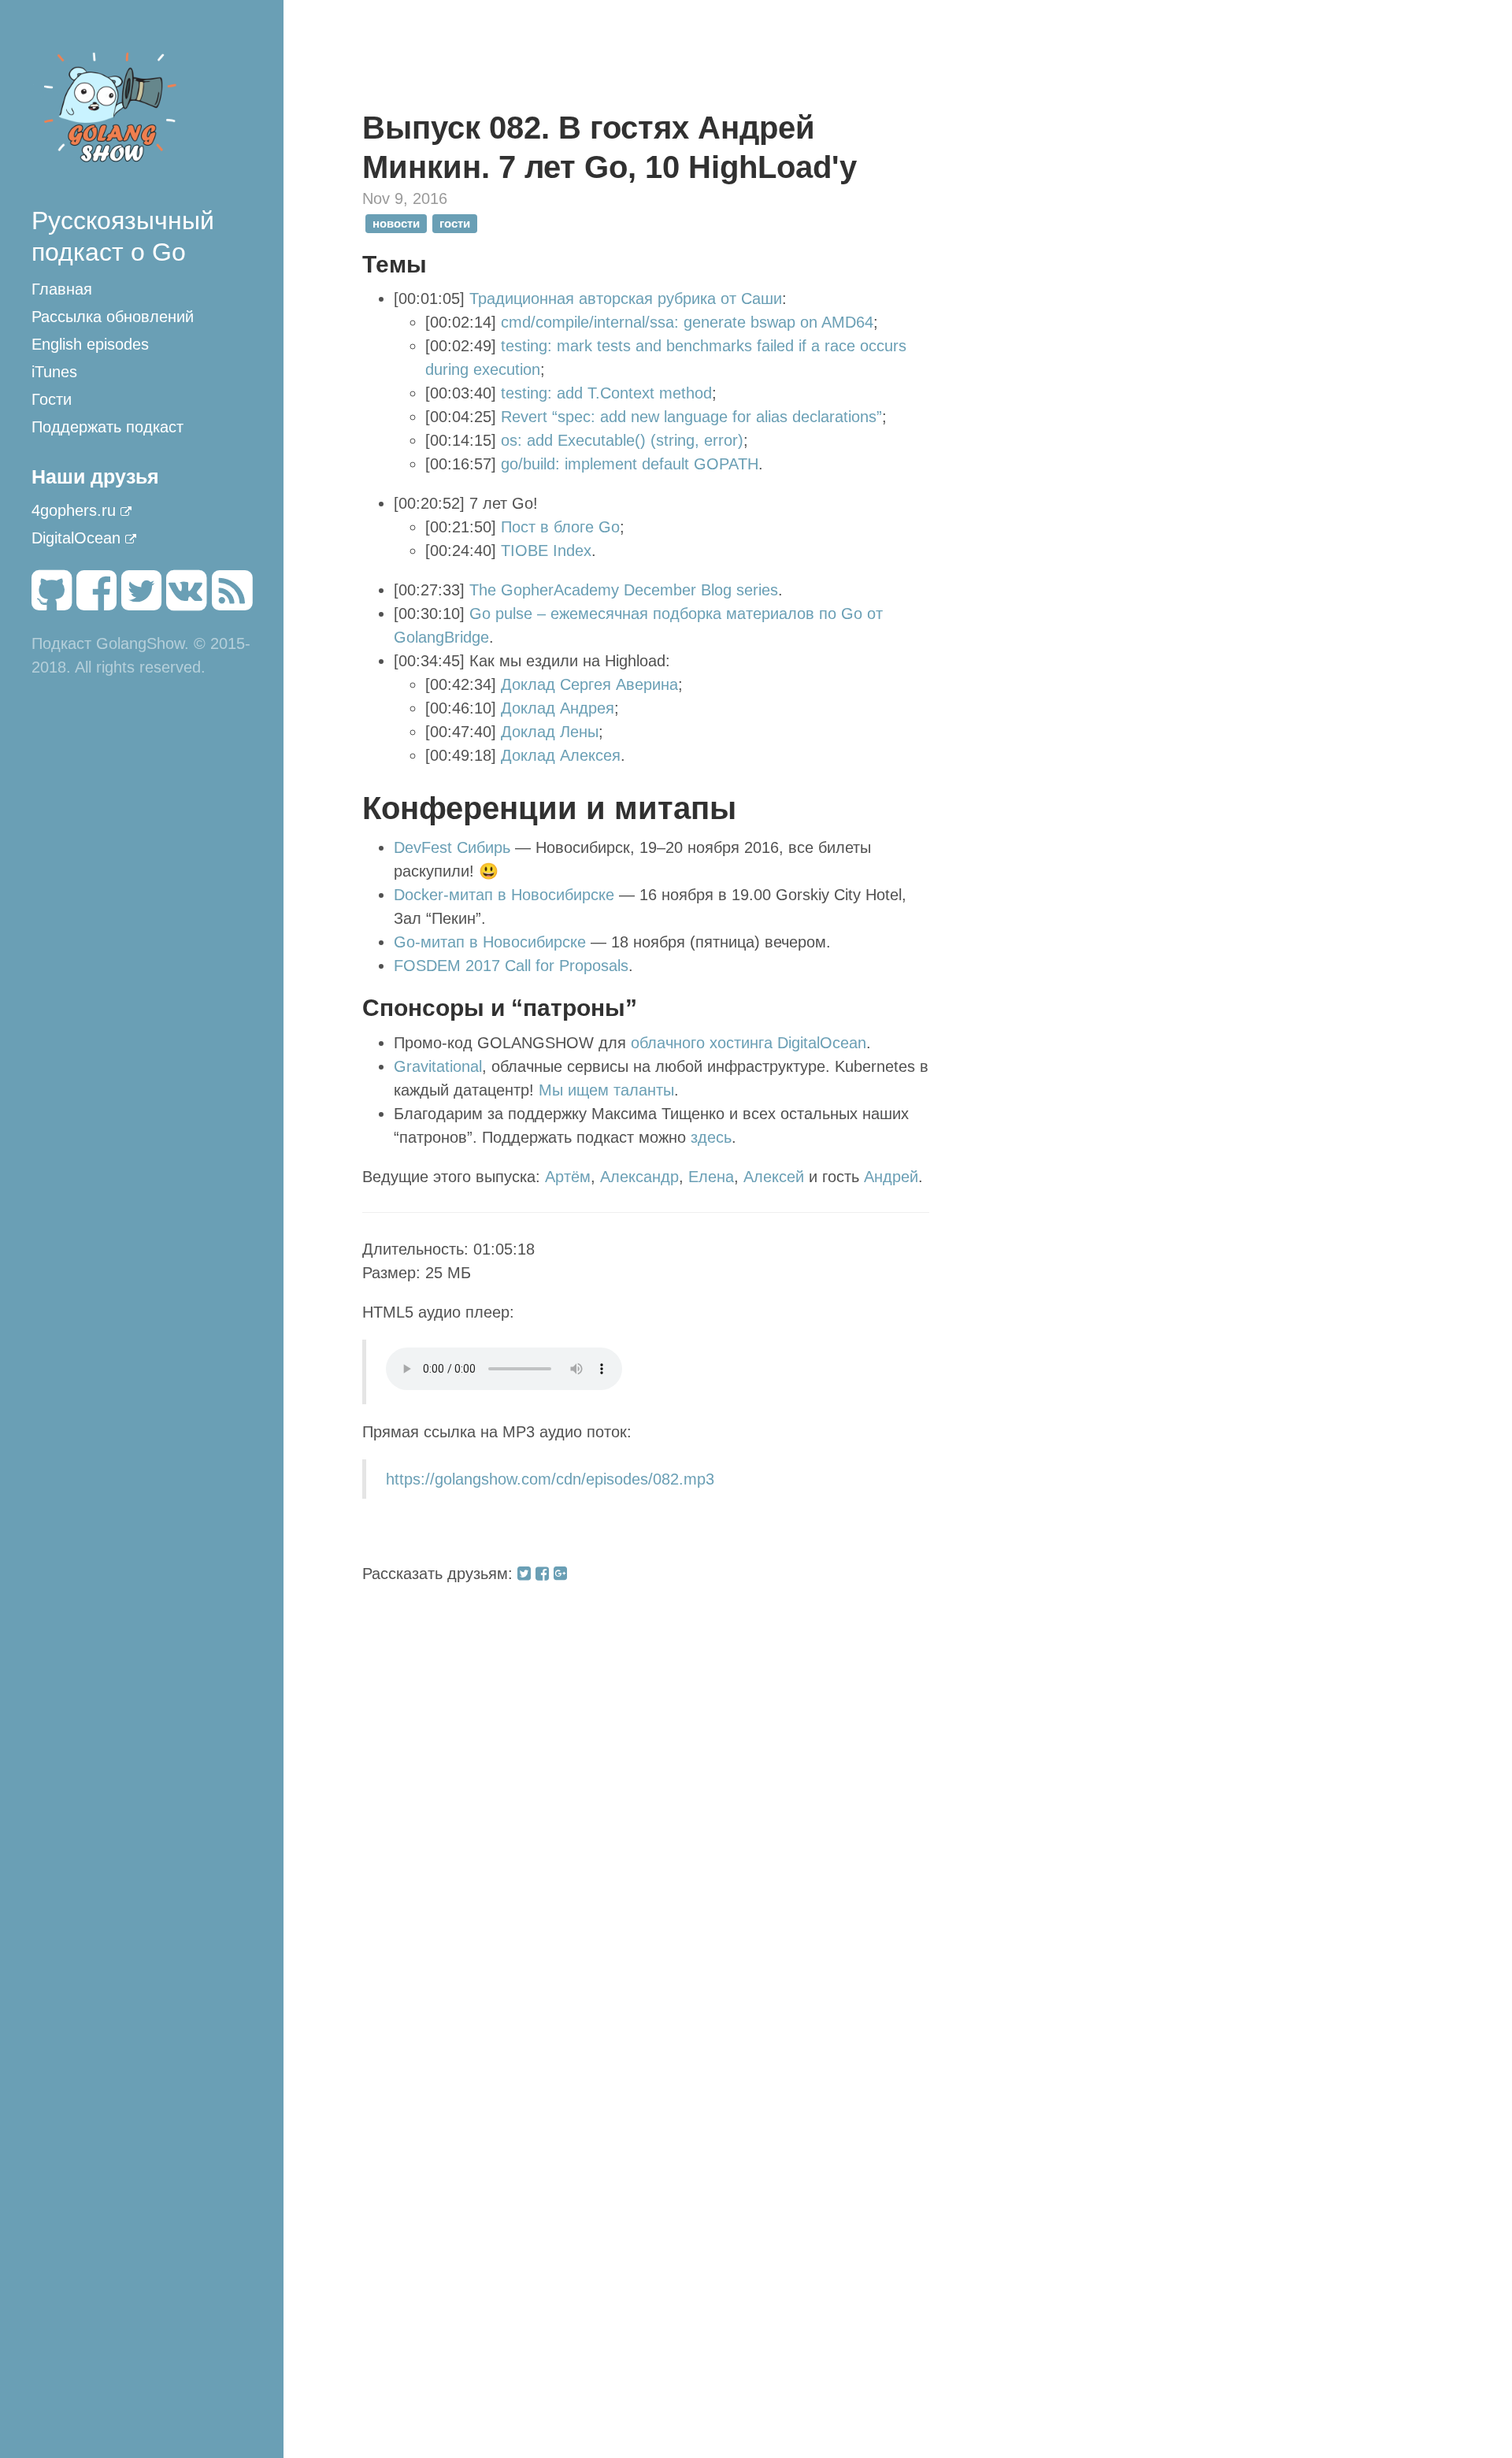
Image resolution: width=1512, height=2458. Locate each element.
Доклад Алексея (561, 755)
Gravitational (438, 1066)
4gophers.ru (74, 510)
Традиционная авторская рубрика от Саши (626, 298)
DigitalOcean (76, 538)
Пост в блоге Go (560, 527)
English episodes (90, 344)
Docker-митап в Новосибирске (504, 895)
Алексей (774, 1177)
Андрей (891, 1177)
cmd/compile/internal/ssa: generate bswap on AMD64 (687, 322)
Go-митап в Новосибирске (490, 942)
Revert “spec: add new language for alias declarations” (691, 417)
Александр (639, 1177)
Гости (52, 399)
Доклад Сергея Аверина (589, 684)
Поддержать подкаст (107, 427)
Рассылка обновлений (113, 317)
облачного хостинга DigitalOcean (749, 1043)
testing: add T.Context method (606, 393)
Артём (568, 1177)
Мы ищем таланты (606, 1090)
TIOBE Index (546, 551)
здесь (711, 1137)
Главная (62, 289)
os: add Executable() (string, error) (622, 440)
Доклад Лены (550, 732)
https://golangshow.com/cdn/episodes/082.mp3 (550, 1479)
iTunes (54, 372)
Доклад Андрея (558, 708)
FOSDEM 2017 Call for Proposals (511, 966)
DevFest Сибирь (452, 847)
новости (396, 223)
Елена (711, 1177)
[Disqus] (646, 1782)
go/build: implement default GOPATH (630, 464)
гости (455, 223)
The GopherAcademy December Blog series (624, 590)
